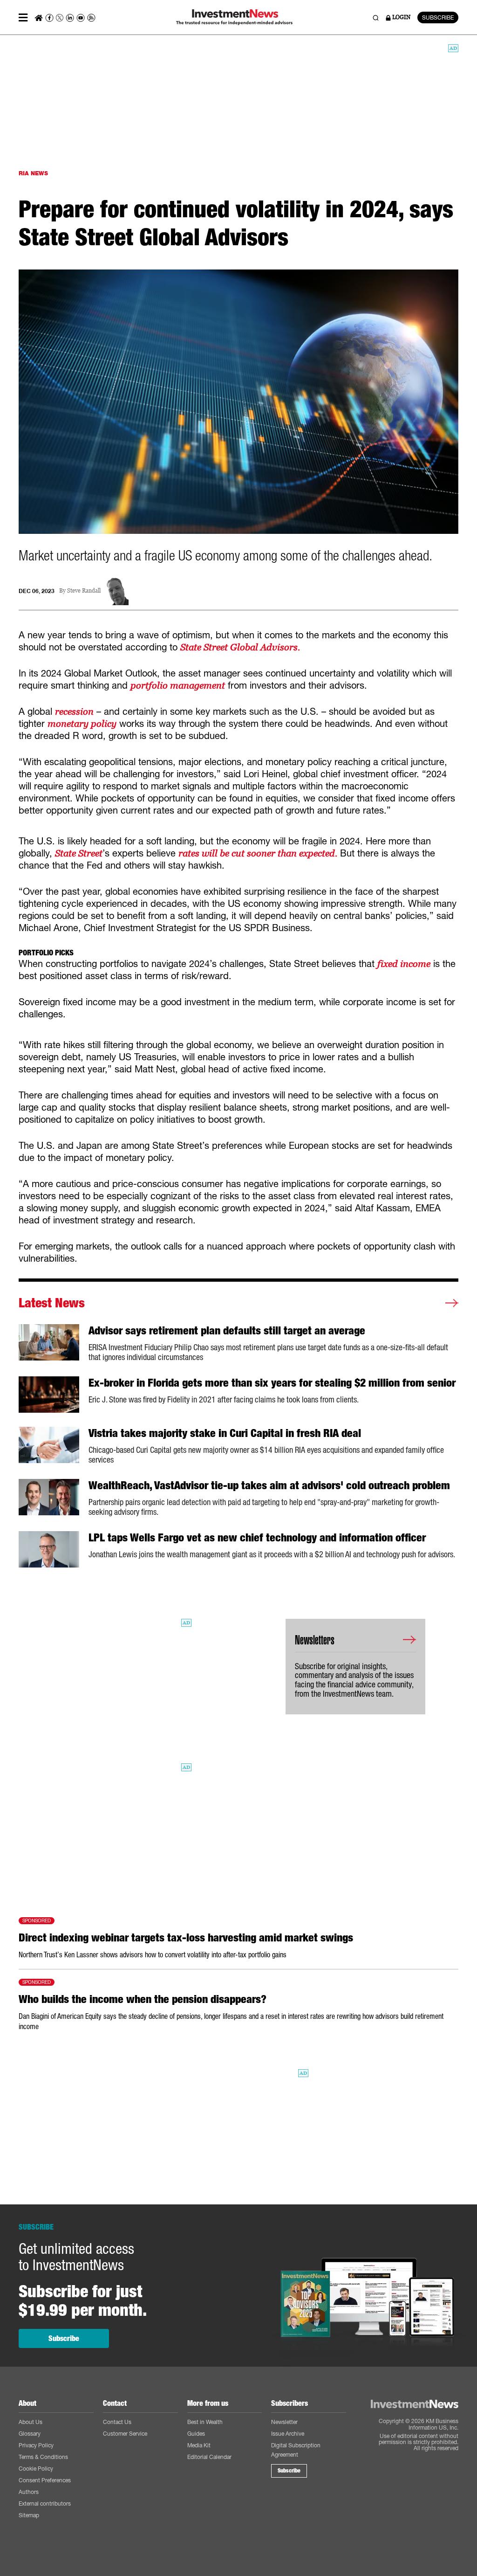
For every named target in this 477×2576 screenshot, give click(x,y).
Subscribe (64, 2338)
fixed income (404, 964)
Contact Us (117, 2422)
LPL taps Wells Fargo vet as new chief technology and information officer (257, 1538)
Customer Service (125, 2434)
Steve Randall (84, 591)
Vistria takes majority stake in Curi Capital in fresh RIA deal (225, 1433)
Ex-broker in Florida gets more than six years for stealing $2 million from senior (272, 1383)
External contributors (45, 2503)
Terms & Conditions (43, 2457)
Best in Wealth (205, 2422)
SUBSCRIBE (438, 17)
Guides (196, 2434)
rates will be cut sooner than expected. (258, 853)
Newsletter (284, 2422)
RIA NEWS (33, 173)
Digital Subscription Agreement (296, 2450)
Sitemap (29, 2515)
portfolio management (178, 685)
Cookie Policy (36, 2469)
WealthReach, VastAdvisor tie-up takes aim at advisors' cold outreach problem (269, 1485)
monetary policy (82, 724)
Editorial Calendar (209, 2457)
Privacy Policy (36, 2445)
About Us (31, 2422)
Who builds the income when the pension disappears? (143, 1999)
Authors (29, 2492)
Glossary (30, 2434)
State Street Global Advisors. (240, 647)
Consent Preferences (45, 2480)
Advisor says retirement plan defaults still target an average (227, 1331)
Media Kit (199, 2445)
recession (74, 711)
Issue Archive (288, 2434)
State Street (79, 853)
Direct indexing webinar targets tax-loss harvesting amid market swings (186, 1938)
